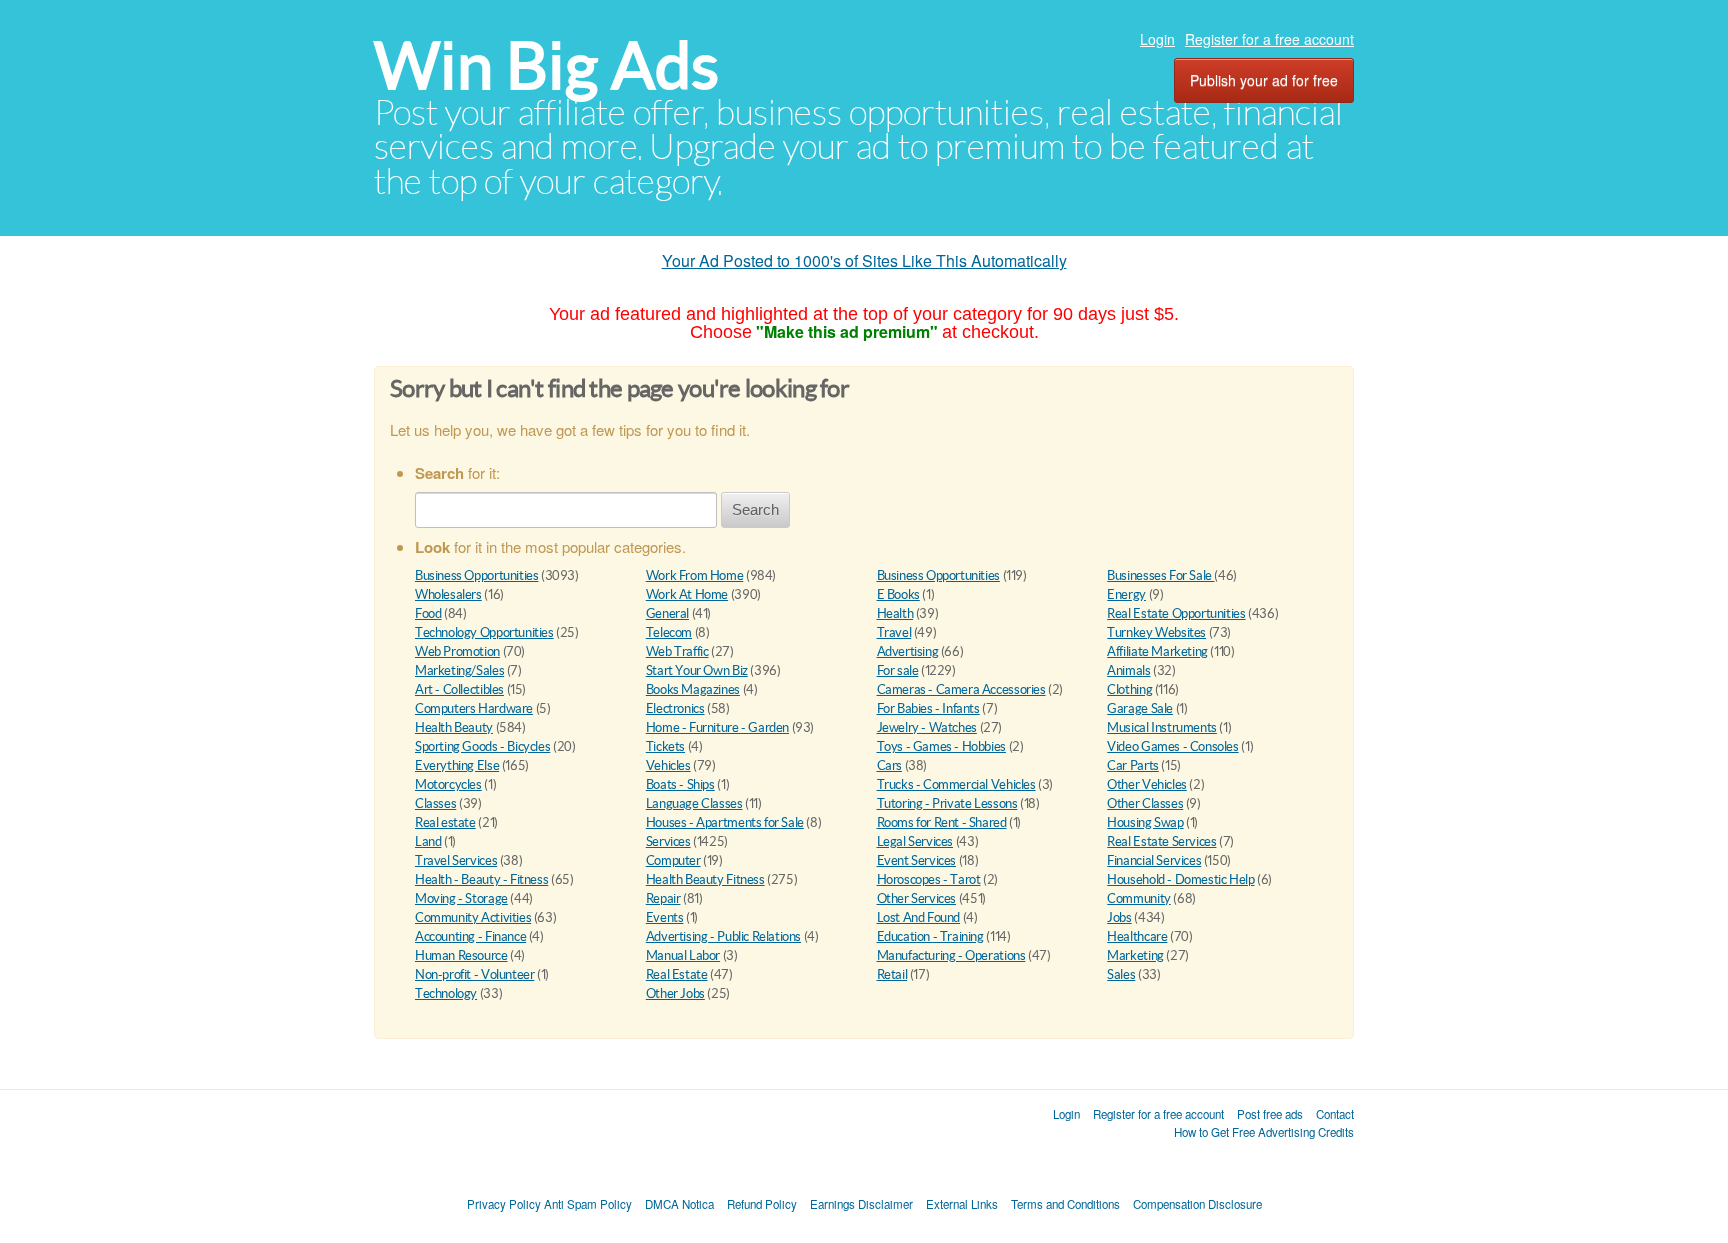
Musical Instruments (1162, 727)
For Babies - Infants (928, 708)
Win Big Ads (546, 65)
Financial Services (1154, 860)
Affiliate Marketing (1157, 651)
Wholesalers (448, 594)
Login (1157, 39)
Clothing (1129, 689)
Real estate (445, 822)
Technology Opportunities (484, 632)
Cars (889, 765)
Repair (663, 898)
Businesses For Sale (1160, 575)
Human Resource (461, 955)
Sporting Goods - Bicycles (482, 746)
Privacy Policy (504, 1204)
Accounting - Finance (470, 936)
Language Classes (694, 803)
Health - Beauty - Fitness (481, 879)
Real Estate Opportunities (1176, 613)
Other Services (917, 898)
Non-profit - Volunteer (474, 974)
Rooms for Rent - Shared (942, 822)
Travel (894, 632)
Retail (892, 974)
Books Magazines (693, 689)
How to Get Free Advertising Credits (1264, 1132)
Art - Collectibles (459, 689)
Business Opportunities (476, 575)
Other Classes (1145, 803)
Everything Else (457, 765)
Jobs (1119, 917)
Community (1139, 898)
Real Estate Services (1161, 841)
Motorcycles (448, 784)
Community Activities (473, 917)
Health (895, 613)
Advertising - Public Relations (723, 936)
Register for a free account (1269, 39)
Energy (1126, 594)
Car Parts (1133, 765)
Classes (435, 803)
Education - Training (930, 936)
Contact (1335, 1114)
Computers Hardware (474, 708)
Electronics (675, 708)
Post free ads (1270, 1114)
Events (665, 917)
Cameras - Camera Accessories (961, 689)
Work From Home (695, 575)
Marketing (1135, 955)
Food (428, 613)
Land (428, 841)
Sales (1121, 974)
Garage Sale (1140, 708)
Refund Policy (762, 1204)
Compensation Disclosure (1197, 1204)
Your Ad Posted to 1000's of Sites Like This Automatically (864, 260)
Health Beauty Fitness (705, 879)
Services (668, 841)
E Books (898, 594)
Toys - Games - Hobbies (941, 746)
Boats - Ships (680, 784)
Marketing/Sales (459, 670)
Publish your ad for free (1264, 80)
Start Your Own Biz (697, 670)
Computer (673, 860)
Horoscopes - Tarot (929, 879)
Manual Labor (683, 955)
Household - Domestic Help (1180, 879)
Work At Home (687, 594)
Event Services (917, 860)
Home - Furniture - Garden (717, 727)
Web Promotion (457, 651)
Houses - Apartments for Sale (725, 822)
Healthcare (1137, 936)
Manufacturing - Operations (951, 955)
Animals (1128, 670)
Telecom (669, 632)
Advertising (908, 651)
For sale (898, 670)
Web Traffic (677, 651)
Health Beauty (454, 727)
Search (755, 509)
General (667, 613)
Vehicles (668, 765)
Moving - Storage (461, 898)
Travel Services (456, 860)
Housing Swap (1145, 822)
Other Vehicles (1147, 784)
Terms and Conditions (1065, 1204)
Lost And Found (919, 917)
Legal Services (915, 841)
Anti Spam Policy (588, 1204)
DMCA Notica (679, 1204)
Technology (446, 993)
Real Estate (677, 974)
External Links (962, 1204)
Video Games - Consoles (1172, 746)
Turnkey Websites (1156, 632)
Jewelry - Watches (927, 727)
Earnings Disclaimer (861, 1204)
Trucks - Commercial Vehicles (956, 784)
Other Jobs (675, 993)
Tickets (665, 746)
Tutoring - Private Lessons (947, 803)
